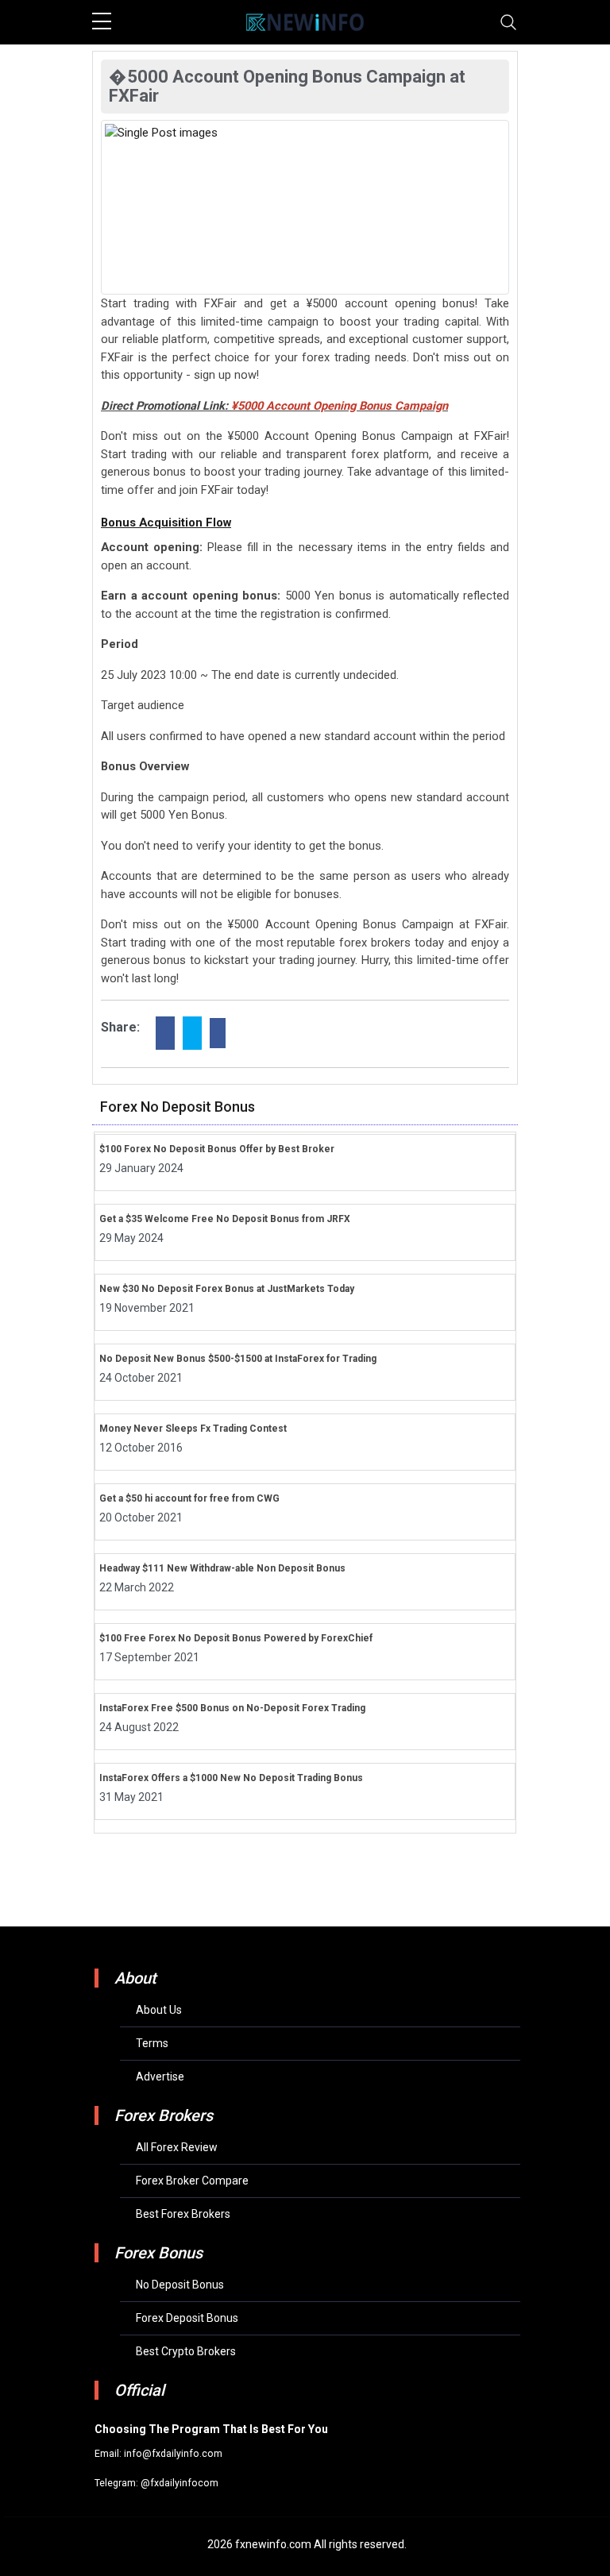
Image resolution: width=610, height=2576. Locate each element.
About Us (159, 2010)
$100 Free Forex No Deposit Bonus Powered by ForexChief (236, 1638)
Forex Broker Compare (192, 2181)
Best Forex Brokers (183, 2214)
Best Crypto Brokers (186, 2351)
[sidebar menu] (102, 22)
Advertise (160, 2077)
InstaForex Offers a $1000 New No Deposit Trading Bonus (231, 1778)
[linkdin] (218, 1033)
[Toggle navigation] (508, 22)
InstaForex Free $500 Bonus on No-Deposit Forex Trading (232, 1708)
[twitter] (192, 1033)
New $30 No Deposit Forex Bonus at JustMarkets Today (227, 1289)
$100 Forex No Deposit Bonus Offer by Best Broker (217, 1149)
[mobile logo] (305, 22)
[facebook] (165, 1033)
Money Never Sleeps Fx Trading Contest (193, 1429)
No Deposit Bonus (180, 2285)
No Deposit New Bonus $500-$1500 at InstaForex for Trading (238, 1359)
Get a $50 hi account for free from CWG (189, 1498)
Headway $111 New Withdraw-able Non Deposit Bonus (222, 1568)
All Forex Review (177, 2147)
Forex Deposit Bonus (187, 2318)
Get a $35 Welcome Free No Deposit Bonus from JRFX (225, 1219)
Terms (152, 2043)
